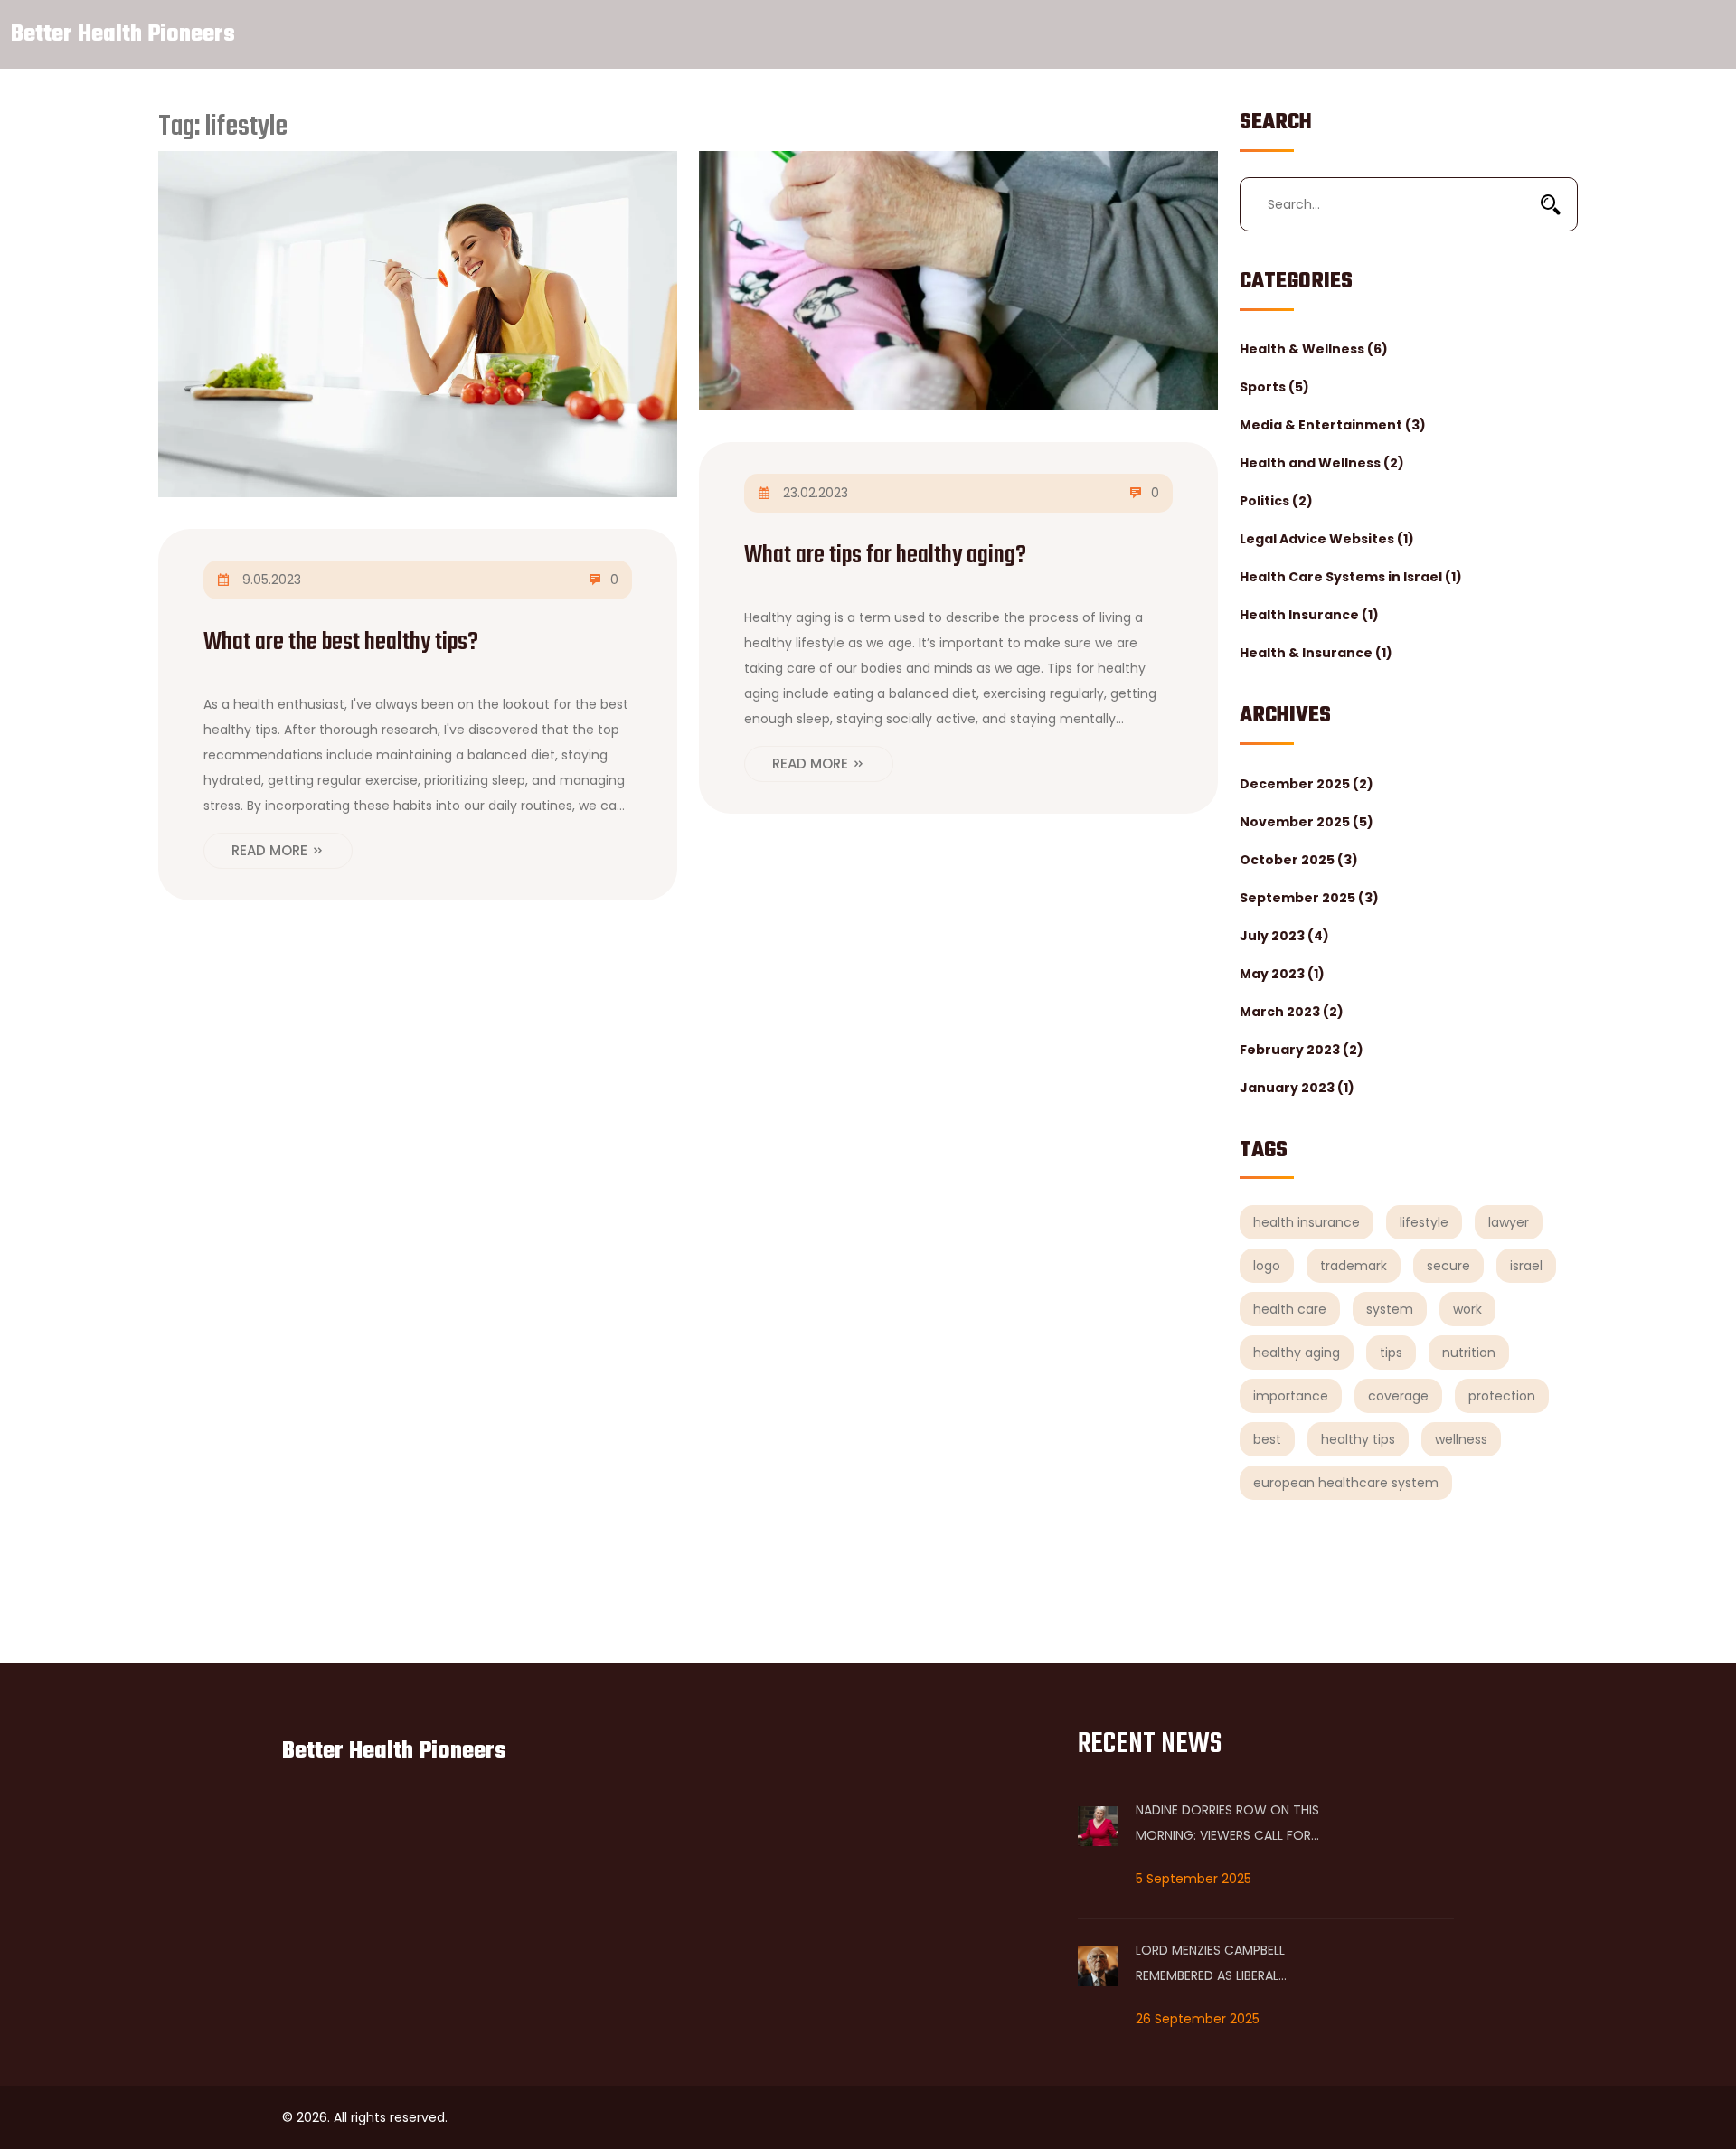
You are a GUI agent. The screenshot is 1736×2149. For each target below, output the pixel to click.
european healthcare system (1346, 1483)
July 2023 (1284, 936)
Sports (1274, 387)
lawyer (1509, 1222)
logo (1267, 1266)
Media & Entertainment (1333, 425)
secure (1448, 1266)
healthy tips (1358, 1439)
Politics (1276, 501)
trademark (1354, 1266)
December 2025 (1307, 784)
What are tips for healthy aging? (885, 556)
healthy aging (1297, 1353)
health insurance (1307, 1222)
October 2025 (1299, 860)
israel (1526, 1266)
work (1467, 1309)
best (1267, 1439)
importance (1291, 1396)
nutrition (1469, 1353)
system (1390, 1309)
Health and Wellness (1322, 463)
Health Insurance (1309, 615)
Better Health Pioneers (123, 34)
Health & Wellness (1314, 349)
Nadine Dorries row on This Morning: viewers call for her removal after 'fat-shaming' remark (1227, 1824)
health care (1290, 1309)
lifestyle (1424, 1222)
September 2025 (1309, 898)
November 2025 (1307, 822)
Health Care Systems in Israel (1351, 577)
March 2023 (1292, 1012)
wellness (1461, 1439)
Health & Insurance (1316, 653)
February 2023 (1302, 1050)
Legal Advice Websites (1327, 539)
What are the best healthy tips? (341, 643)
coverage (1398, 1396)
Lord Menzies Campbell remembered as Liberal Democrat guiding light (1217, 1965)
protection (1502, 1396)
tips (1391, 1353)
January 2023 (1297, 1088)
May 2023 (1282, 974)
